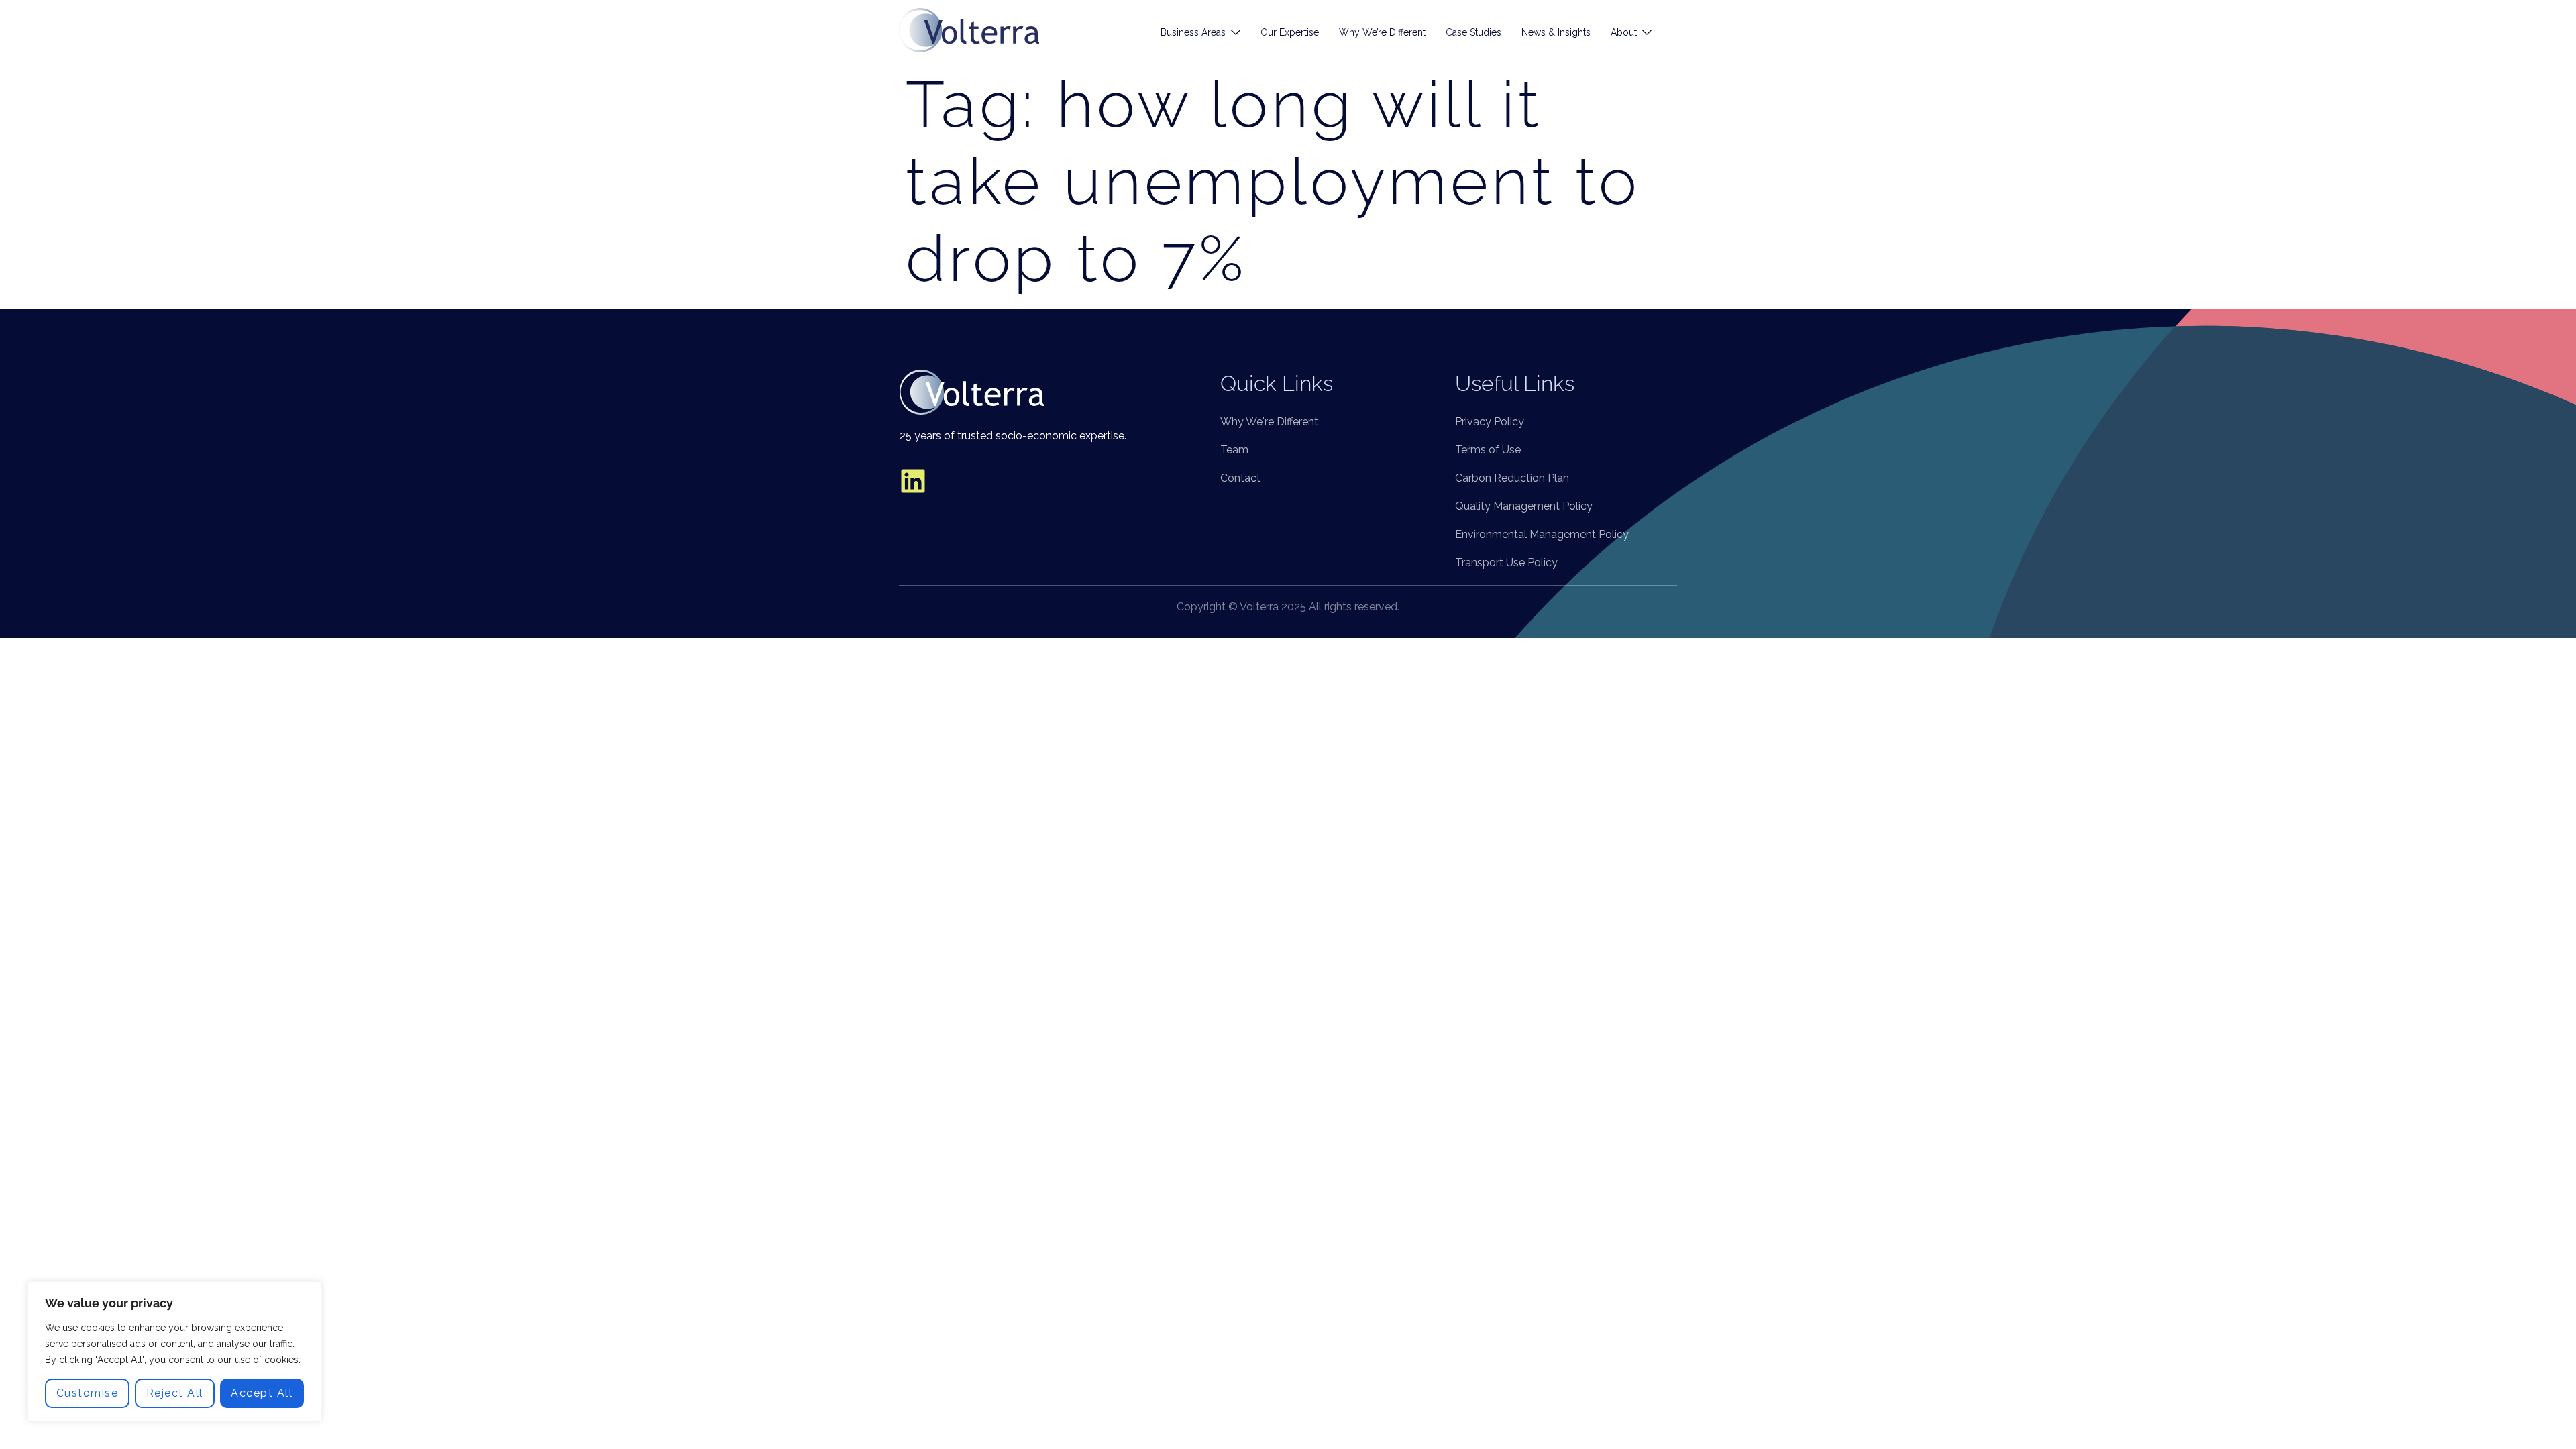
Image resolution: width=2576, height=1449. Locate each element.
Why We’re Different (1382, 32)
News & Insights (1556, 32)
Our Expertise (1290, 32)
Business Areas (1193, 32)
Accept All (262, 1393)
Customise (88, 1393)
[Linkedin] (913, 481)
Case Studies (1473, 32)
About (1624, 32)
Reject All (175, 1393)
